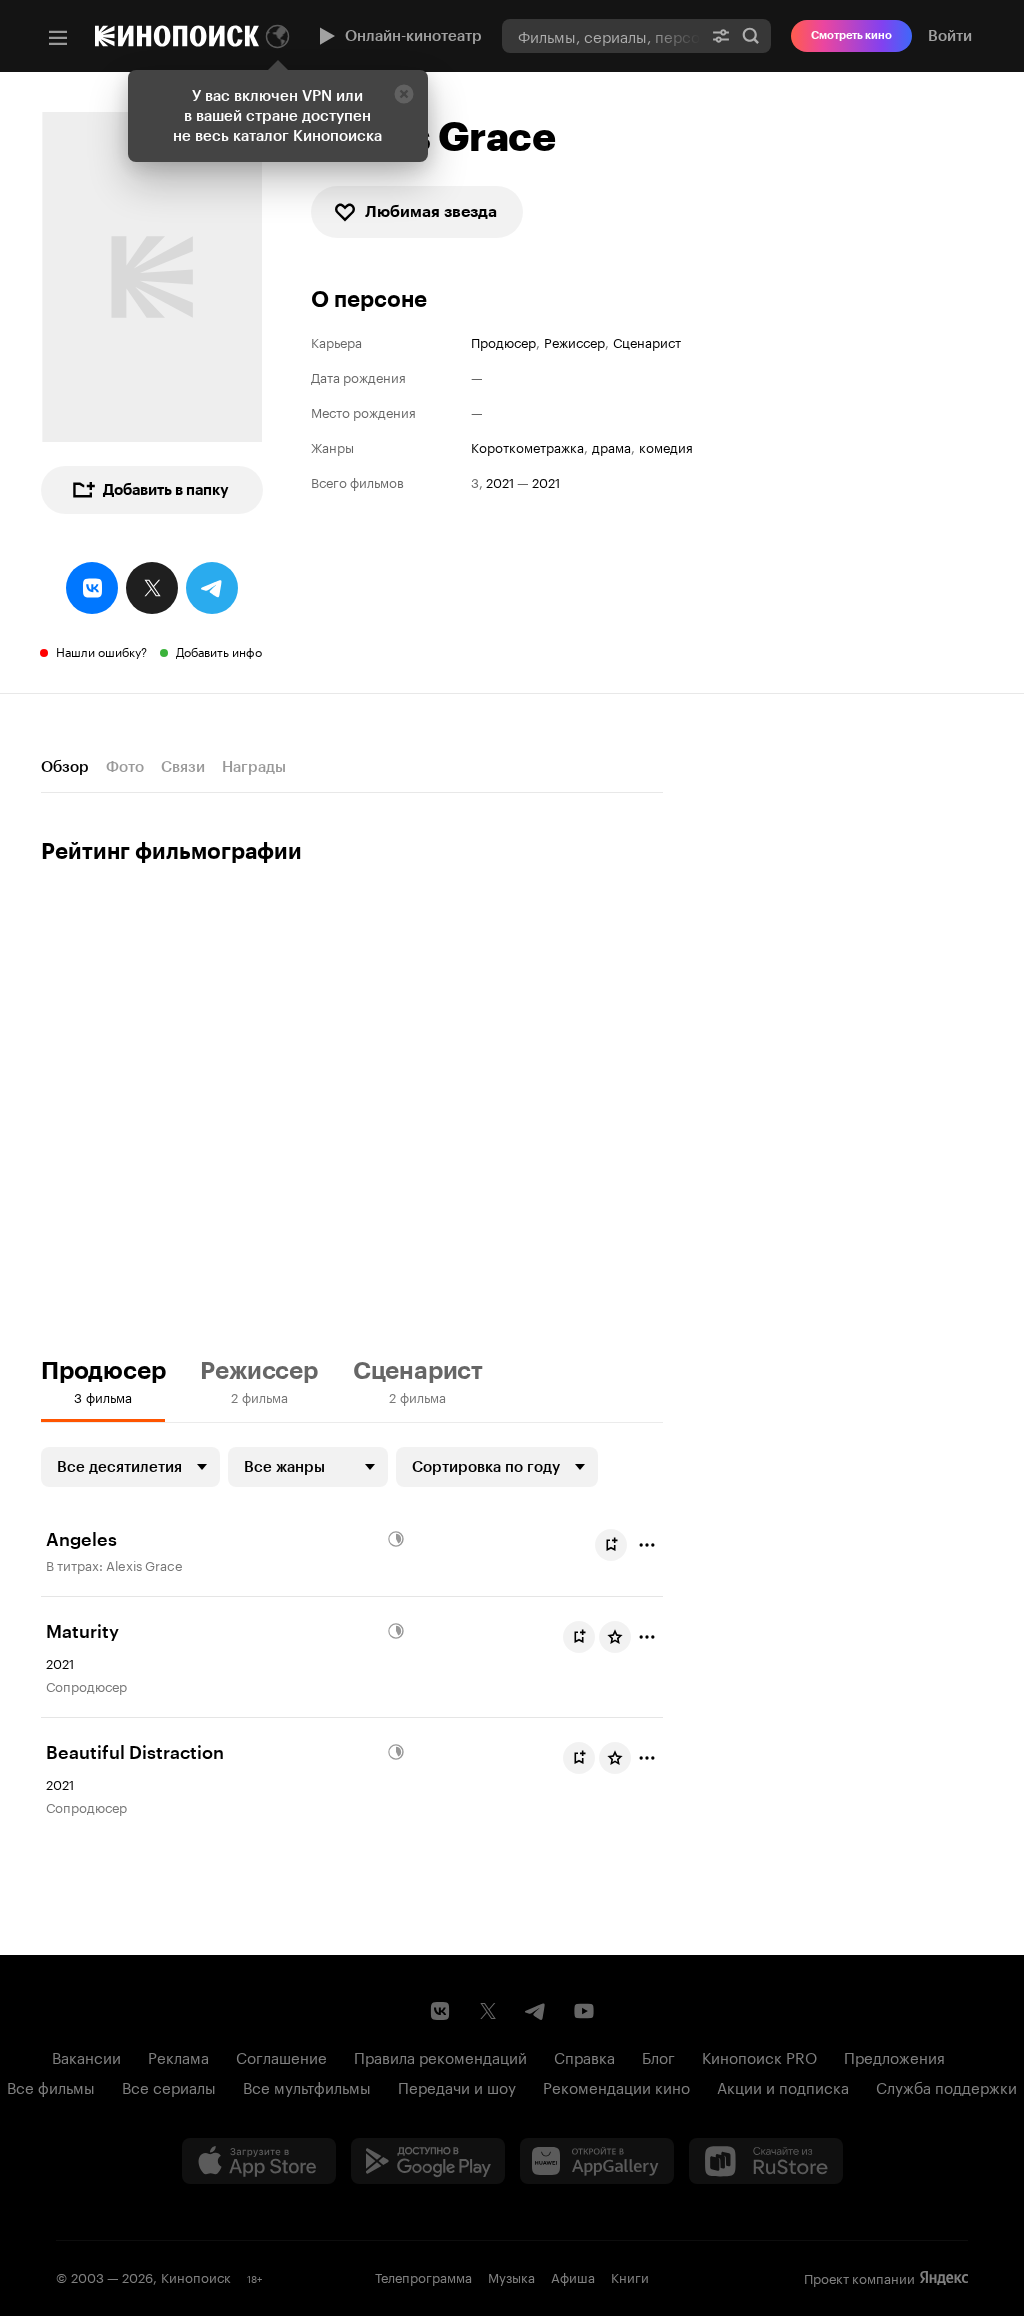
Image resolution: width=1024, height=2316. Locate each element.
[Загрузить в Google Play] (428, 2161)
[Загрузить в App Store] (259, 2161)
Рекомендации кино (616, 2086)
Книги (630, 2276)
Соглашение (281, 2056)
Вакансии (86, 2056)
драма (611, 446)
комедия (666, 446)
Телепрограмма (423, 2276)
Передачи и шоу (457, 2086)
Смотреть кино (851, 35)
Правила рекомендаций (440, 2056)
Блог (658, 2056)
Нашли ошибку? (101, 650)
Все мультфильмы (307, 2086)
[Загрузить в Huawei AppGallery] (597, 2161)
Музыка (511, 2276)
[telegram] (212, 588)
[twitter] (152, 588)
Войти (950, 36)
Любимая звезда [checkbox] (431, 211)
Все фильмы (51, 2086)
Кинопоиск (196, 2276)
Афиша (573, 2276)
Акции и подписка (783, 2086)
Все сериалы (169, 2086)
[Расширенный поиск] (721, 35)
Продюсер (503, 341)
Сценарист (647, 341)
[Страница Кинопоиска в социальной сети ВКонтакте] (440, 2011)
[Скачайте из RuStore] (766, 2161)
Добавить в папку (166, 490)
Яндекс (944, 2278)
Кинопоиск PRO (759, 2056)
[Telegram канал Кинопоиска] (536, 2011)
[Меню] (58, 38)
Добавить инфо (219, 650)
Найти (751, 35)
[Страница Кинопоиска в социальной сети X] (488, 2011)
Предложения (894, 2056)
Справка (584, 2056)
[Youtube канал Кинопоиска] (584, 2011)
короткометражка (527, 446)
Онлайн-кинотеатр (413, 36)
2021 (500, 481)
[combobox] (601, 35)
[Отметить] (647, 1545)
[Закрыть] (404, 94)
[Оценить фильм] (615, 1637)
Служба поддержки (946, 2086)
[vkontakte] (92, 588)
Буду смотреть (611, 1545)
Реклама (178, 2056)
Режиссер (574, 341)
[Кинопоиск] (177, 36)
